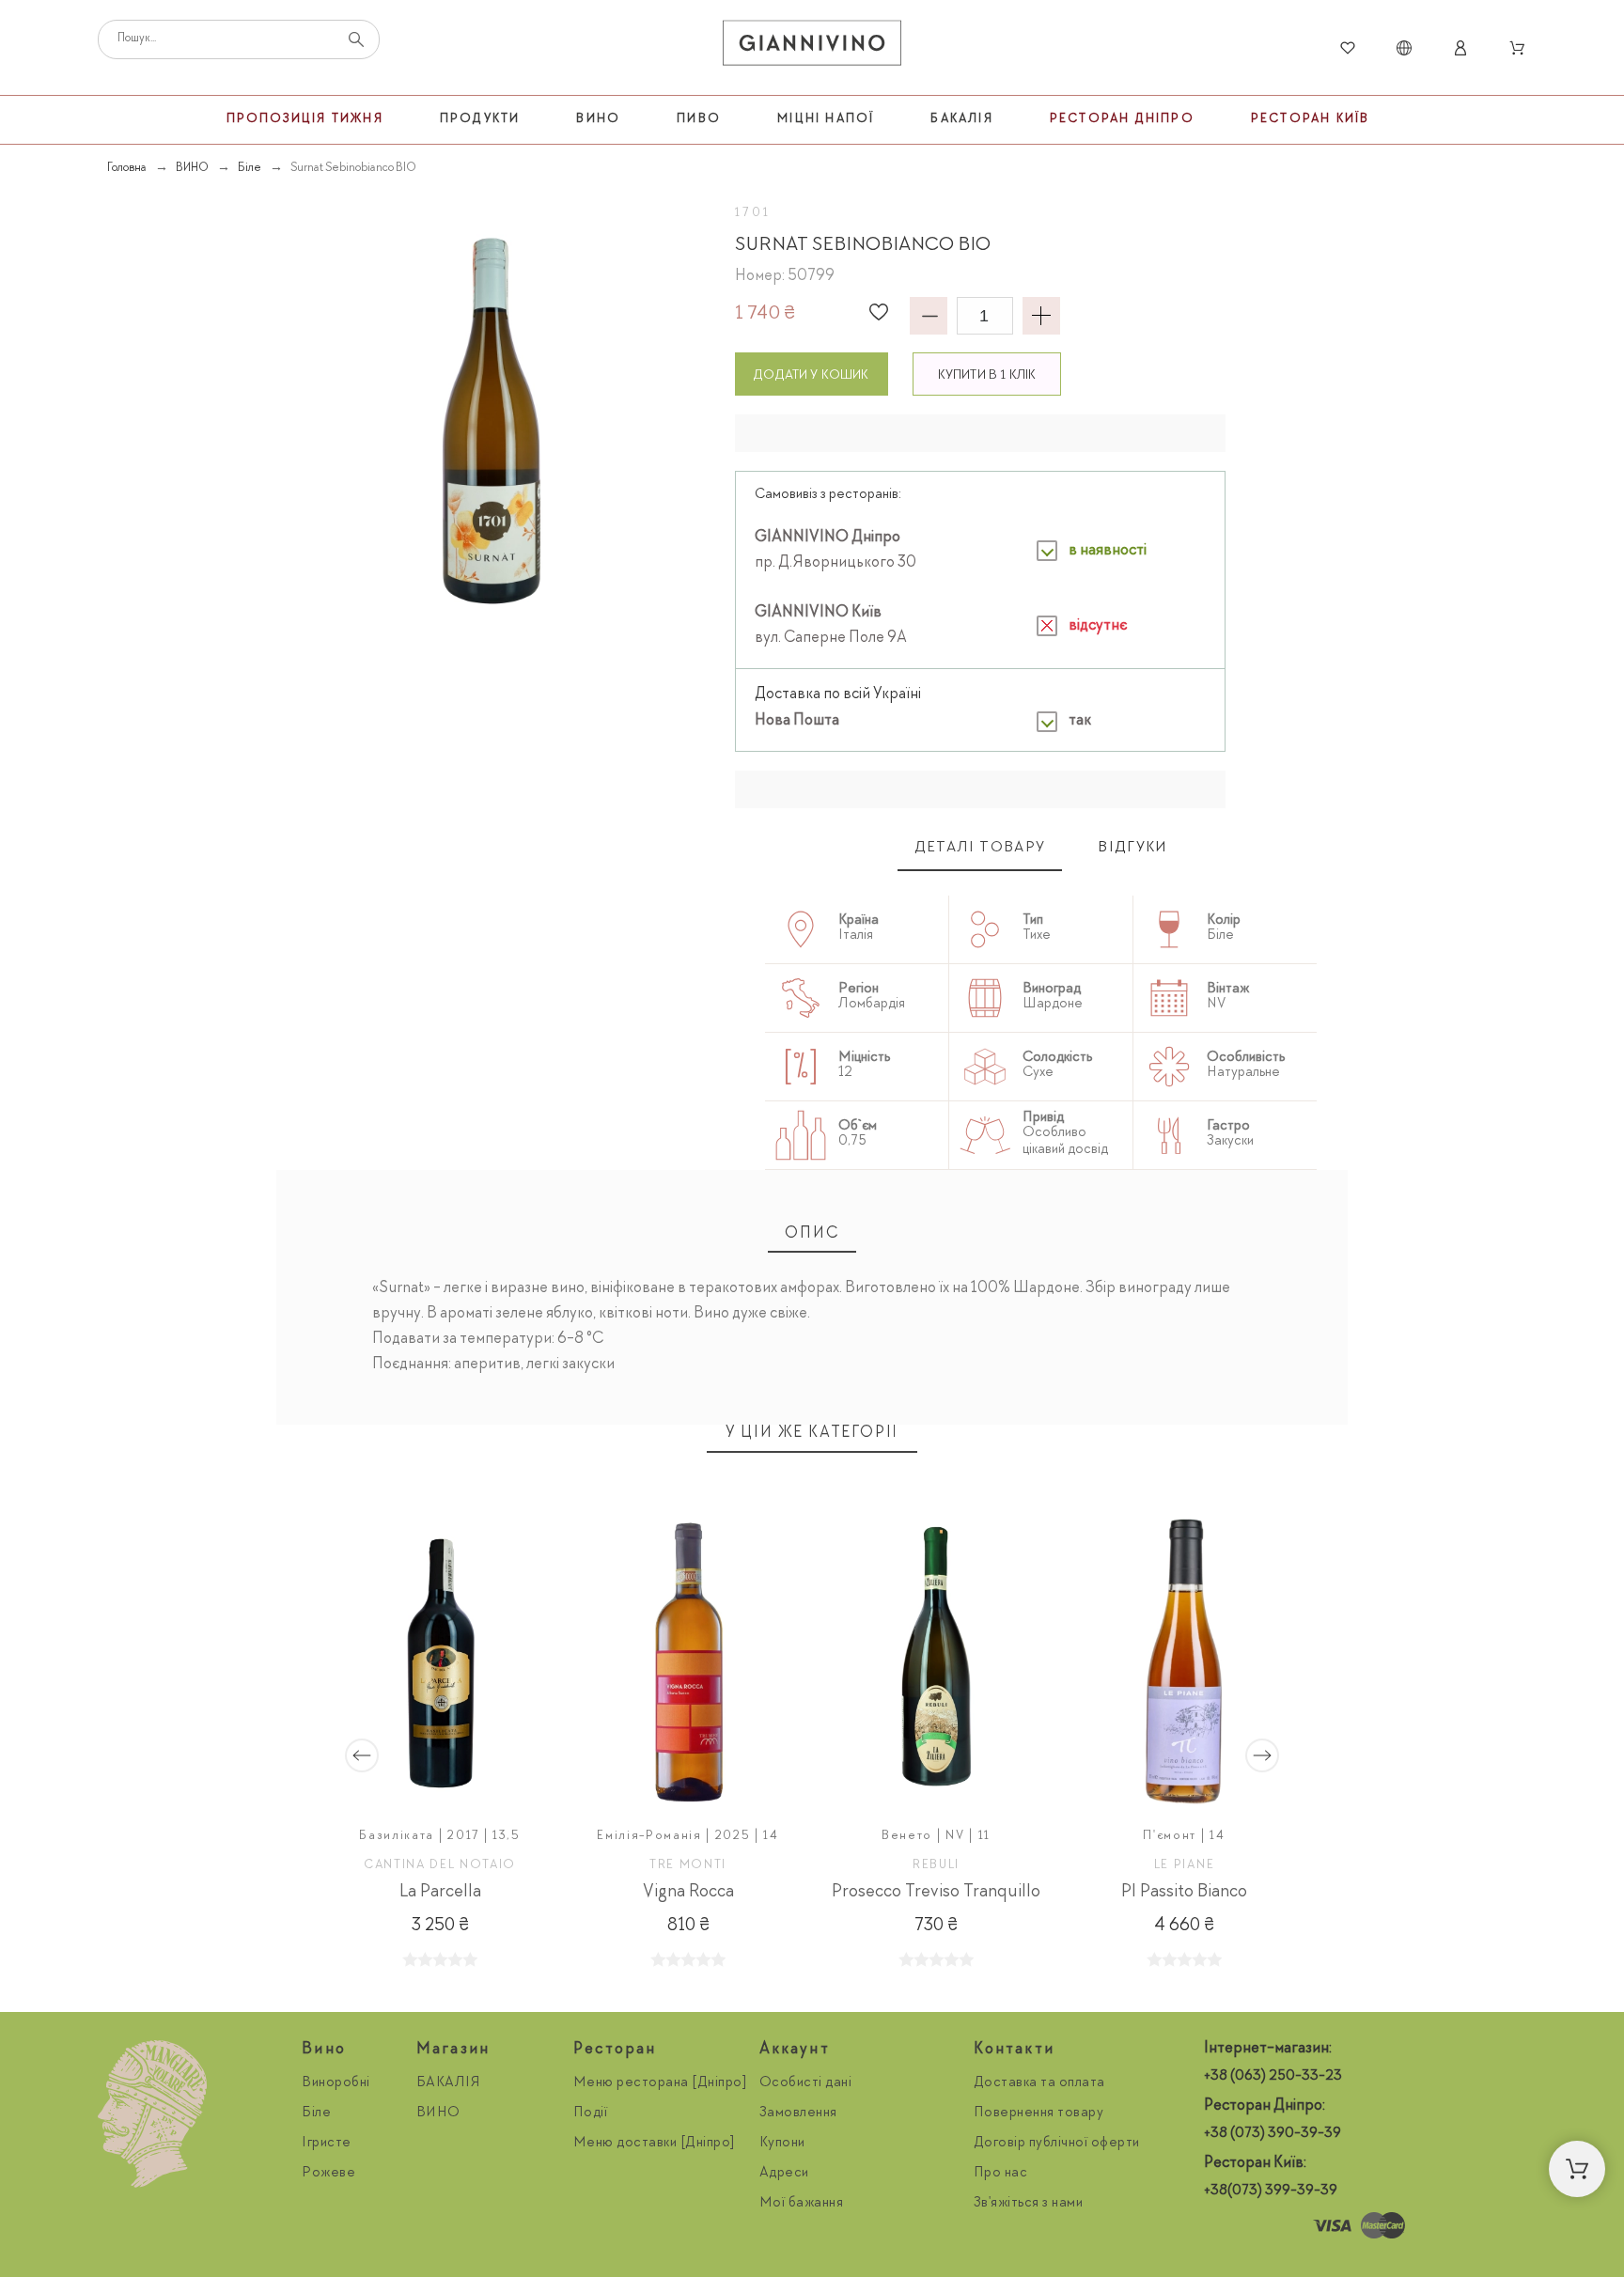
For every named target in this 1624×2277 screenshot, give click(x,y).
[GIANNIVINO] (812, 48)
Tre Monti (688, 1865)
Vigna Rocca (688, 1893)
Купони (782, 2144)
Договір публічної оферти (1057, 2144)
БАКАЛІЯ (449, 2083)
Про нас (1001, 2174)
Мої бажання (802, 2204)
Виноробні (336, 2083)
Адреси (784, 2174)
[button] (879, 312)
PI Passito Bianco (1184, 1893)
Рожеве (328, 2174)
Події (591, 2113)
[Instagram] (1223, 2226)
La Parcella (440, 1893)
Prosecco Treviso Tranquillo (936, 1893)
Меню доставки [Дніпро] (655, 2144)
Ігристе (327, 2144)
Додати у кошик (811, 375)
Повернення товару (1039, 2113)
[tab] (980, 849)
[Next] (1262, 1755)
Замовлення (798, 2113)
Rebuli (936, 1865)
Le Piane (1184, 1865)
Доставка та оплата (1039, 2083)
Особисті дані (806, 2083)
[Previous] (362, 1755)
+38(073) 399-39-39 (1271, 2191)
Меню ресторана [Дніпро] (661, 2083)
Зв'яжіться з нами (1029, 2204)
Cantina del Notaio (440, 1865)
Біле (316, 2113)
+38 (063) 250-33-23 (1273, 2077)
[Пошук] (356, 39)
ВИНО (438, 2113)
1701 (754, 213)
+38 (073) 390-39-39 (1273, 2134)
